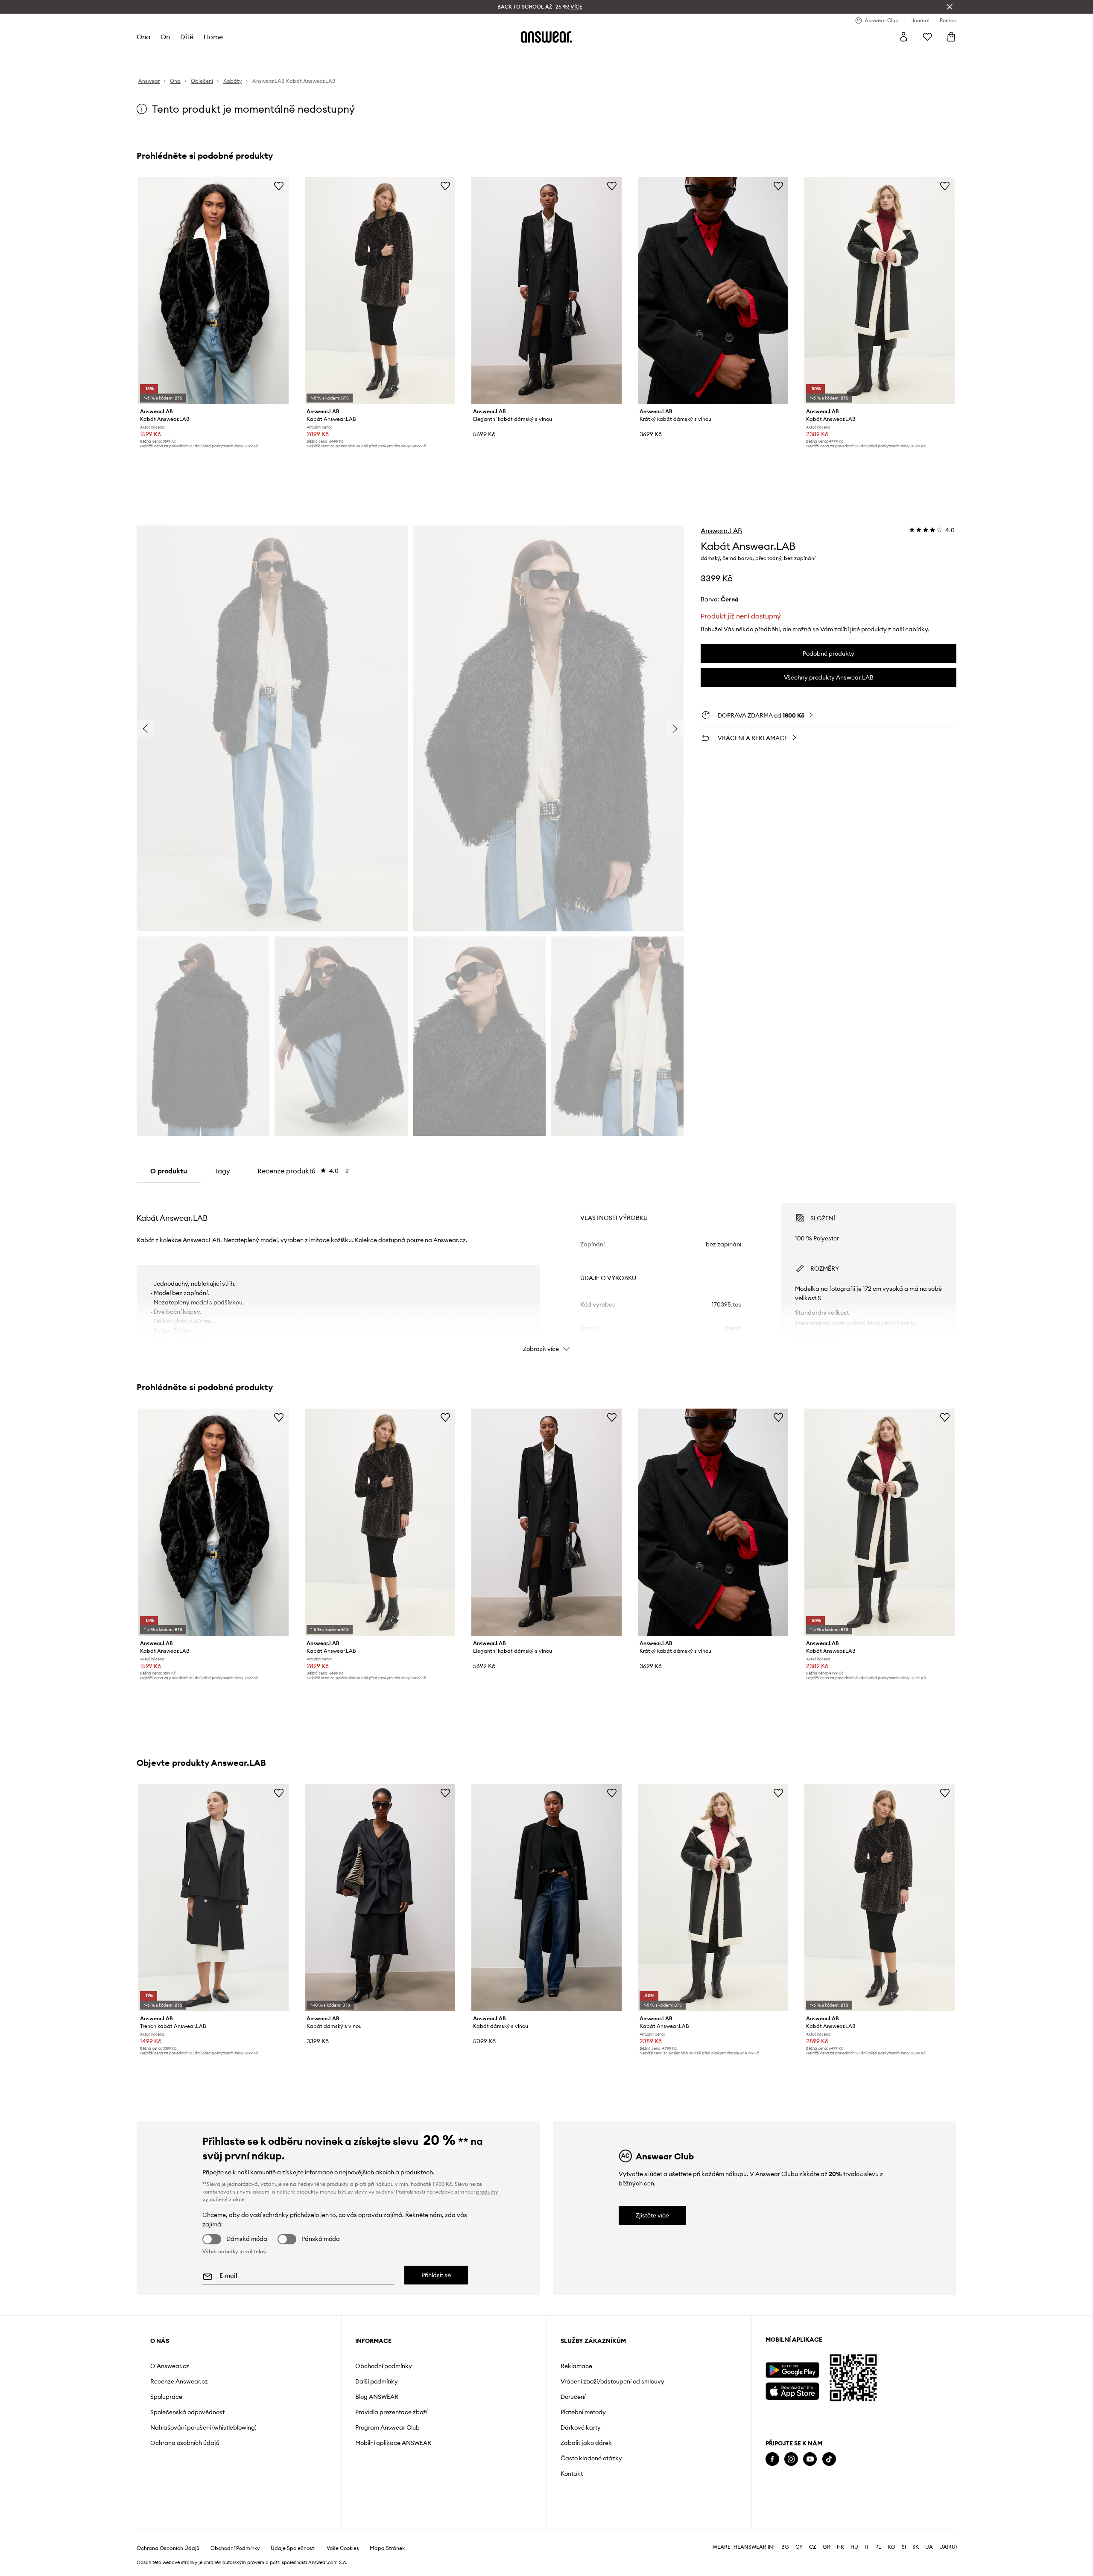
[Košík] (951, 37)
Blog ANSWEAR (377, 2397)
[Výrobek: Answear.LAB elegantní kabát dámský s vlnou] (546, 291)
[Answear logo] (546, 37)
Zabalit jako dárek (586, 2443)
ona (143, 37)
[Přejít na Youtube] (810, 2459)
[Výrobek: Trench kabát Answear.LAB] (213, 1898)
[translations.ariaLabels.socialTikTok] (829, 2459)
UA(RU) (948, 2547)
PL (878, 2547)
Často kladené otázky (591, 2458)
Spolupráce (166, 2397)
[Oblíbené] (927, 37)
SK (916, 2547)
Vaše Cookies (343, 2548)
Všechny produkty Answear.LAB (829, 677)
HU (854, 2547)
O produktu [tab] (169, 1171)
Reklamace (576, 2366)
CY (799, 2547)
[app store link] (792, 2390)
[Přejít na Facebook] (772, 2459)
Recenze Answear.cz (179, 2381)
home (213, 37)
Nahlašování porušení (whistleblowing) (203, 2427)
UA (929, 2547)
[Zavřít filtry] (950, 7)
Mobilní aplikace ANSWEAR (393, 2443)
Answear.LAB (721, 531)
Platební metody (583, 2412)
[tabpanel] (546, 1270)
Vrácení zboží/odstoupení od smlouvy (612, 2381)
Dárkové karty (581, 2427)
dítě (187, 37)
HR (840, 2547)
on (165, 37)
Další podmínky (377, 2381)
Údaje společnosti (293, 2548)
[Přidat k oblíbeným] (279, 186)
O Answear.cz (170, 2366)
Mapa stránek (387, 2548)
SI (904, 2547)
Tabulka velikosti (818, 1338)
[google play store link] (792, 2370)
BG (785, 2547)
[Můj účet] (903, 37)
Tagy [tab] (222, 1171)
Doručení (573, 2397)
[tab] (303, 1171)
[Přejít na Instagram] (791, 2459)
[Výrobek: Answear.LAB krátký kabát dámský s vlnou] (713, 291)
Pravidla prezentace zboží (391, 2412)
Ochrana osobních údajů (185, 2443)
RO (891, 2547)
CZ (813, 2547)
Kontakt (572, 2474)
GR (827, 2547)
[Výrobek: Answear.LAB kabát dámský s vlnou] (380, 1898)
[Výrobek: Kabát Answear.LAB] (213, 291)
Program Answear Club (387, 2427)
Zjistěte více (652, 2215)
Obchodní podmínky (384, 2366)
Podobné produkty (829, 653)
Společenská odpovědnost (187, 2412)
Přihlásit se (436, 2275)
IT (867, 2547)
